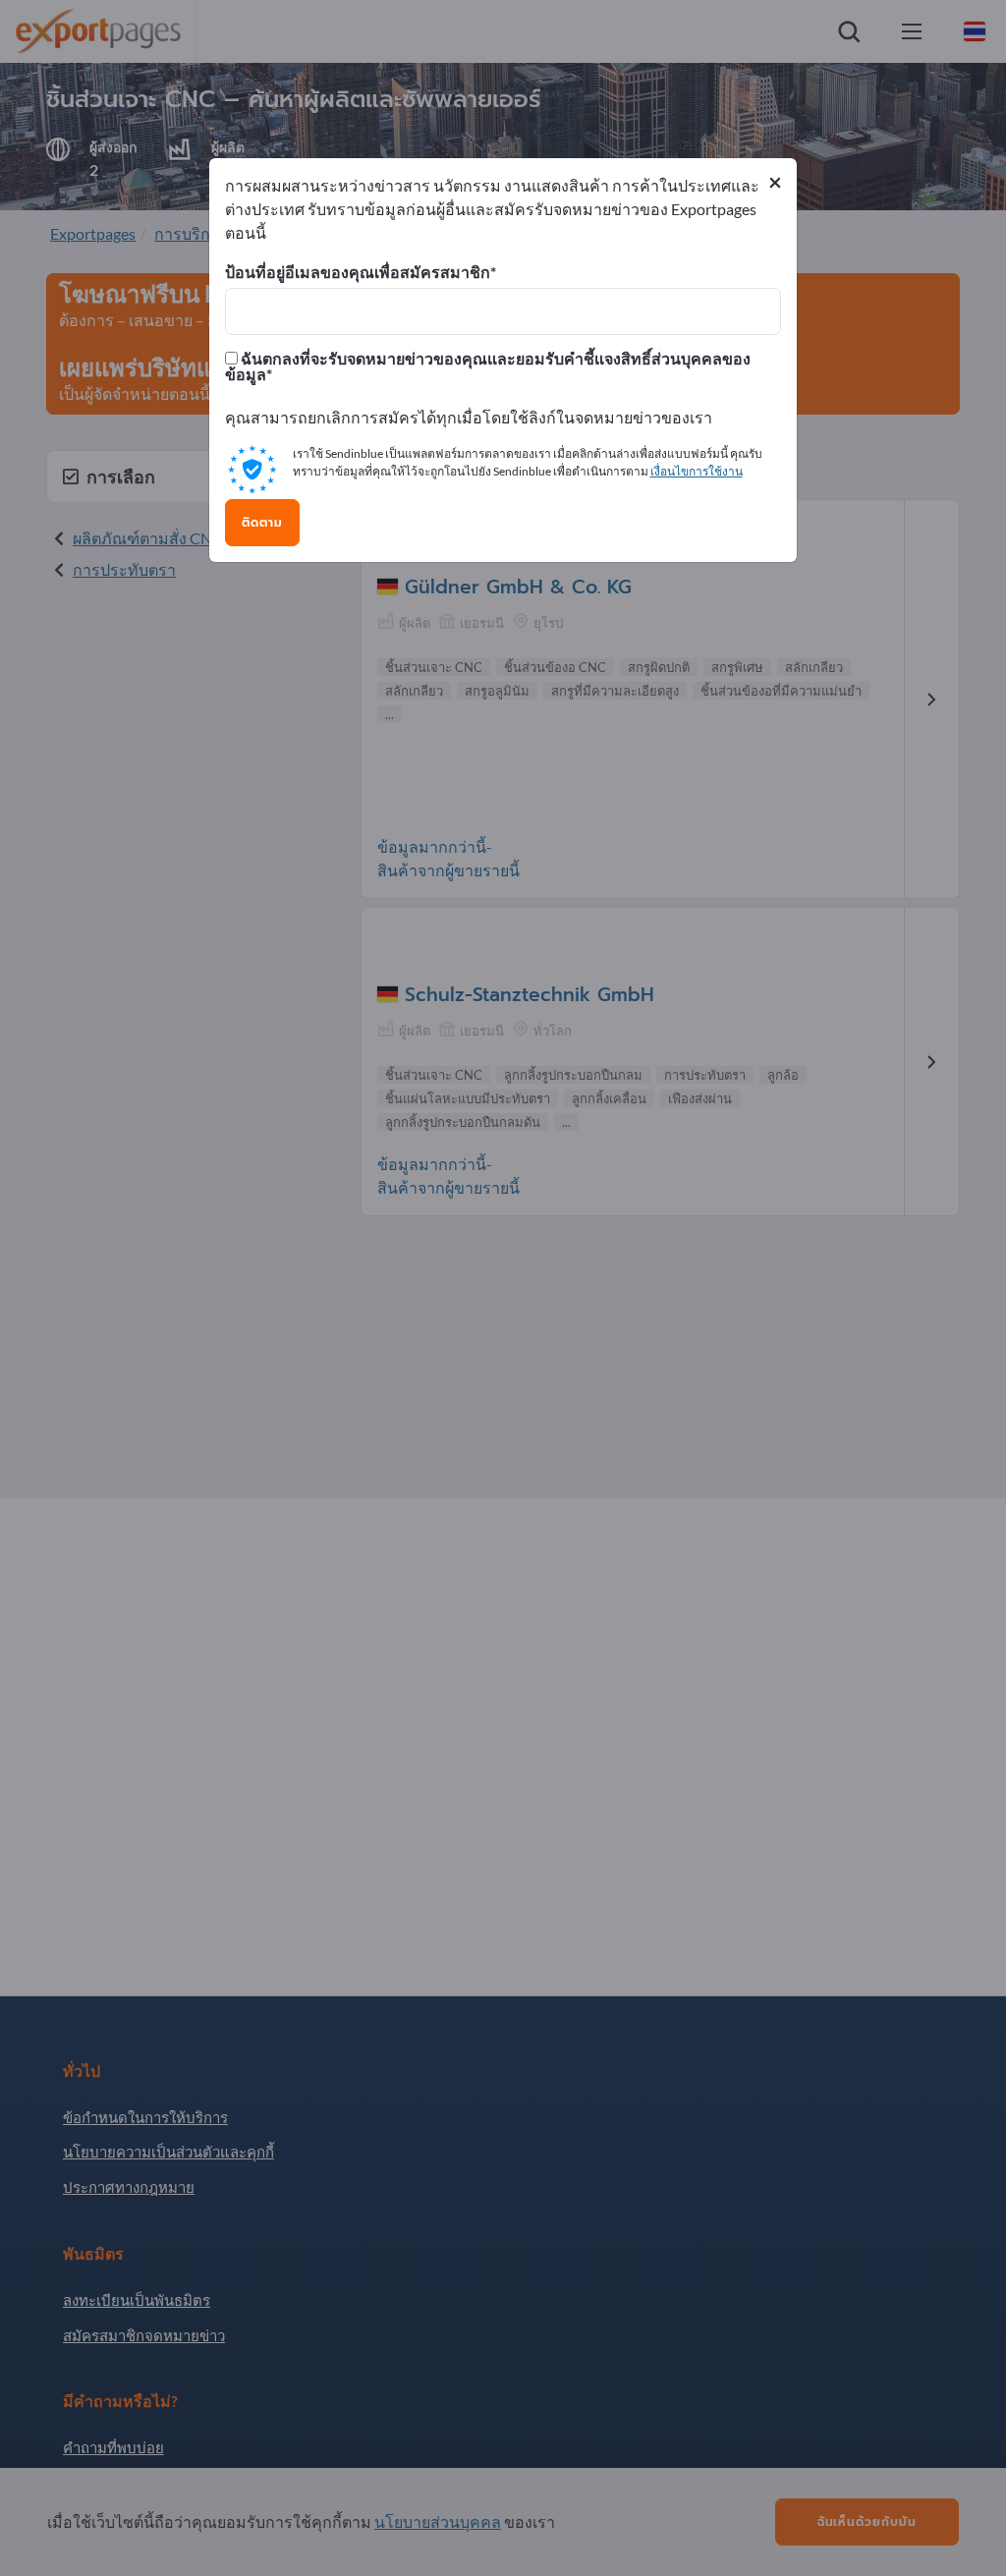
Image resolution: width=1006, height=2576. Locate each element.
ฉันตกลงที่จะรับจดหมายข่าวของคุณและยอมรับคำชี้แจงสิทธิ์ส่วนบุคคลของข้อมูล (488, 366)
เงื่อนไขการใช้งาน (697, 471)
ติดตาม (262, 523)
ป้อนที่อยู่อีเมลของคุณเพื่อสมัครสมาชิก (358, 272)
